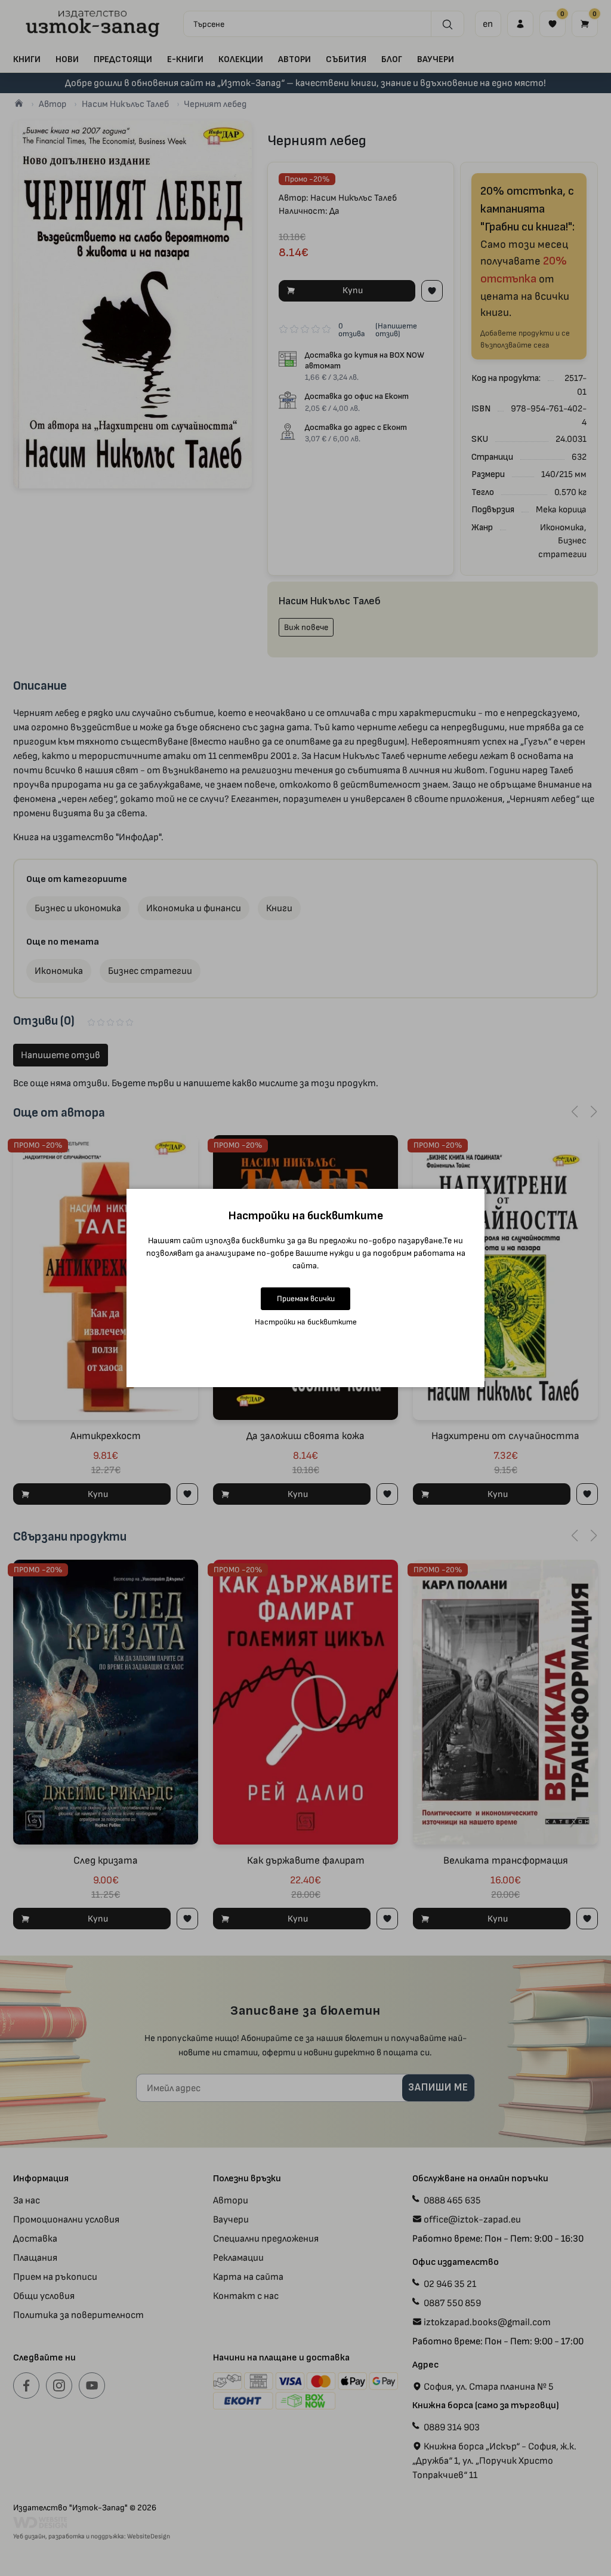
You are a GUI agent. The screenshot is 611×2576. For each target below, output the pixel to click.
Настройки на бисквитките (306, 1322)
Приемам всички (306, 1298)
